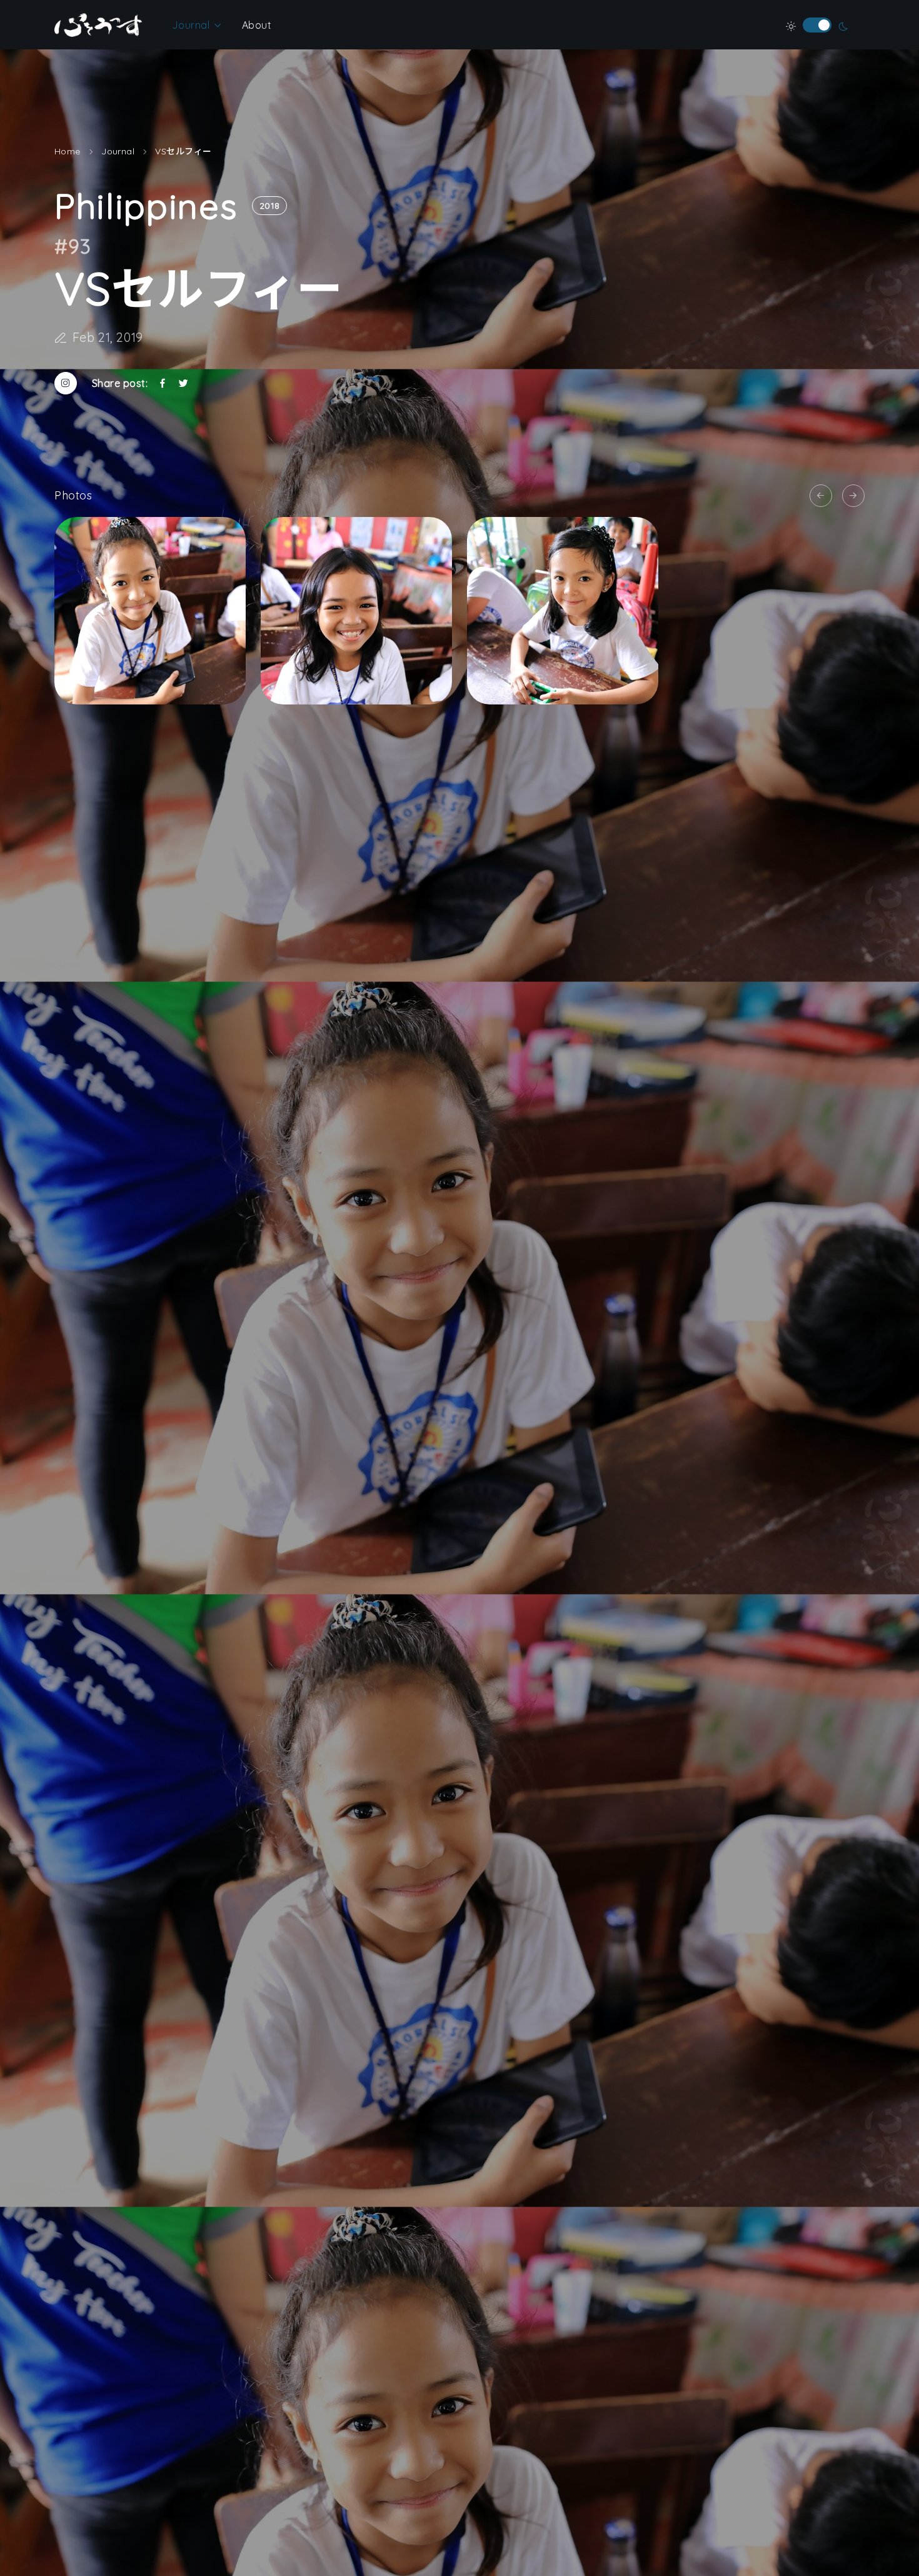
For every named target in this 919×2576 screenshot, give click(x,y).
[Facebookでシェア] (163, 383)
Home (68, 151)
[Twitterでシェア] (183, 383)
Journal (191, 25)
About (257, 25)
